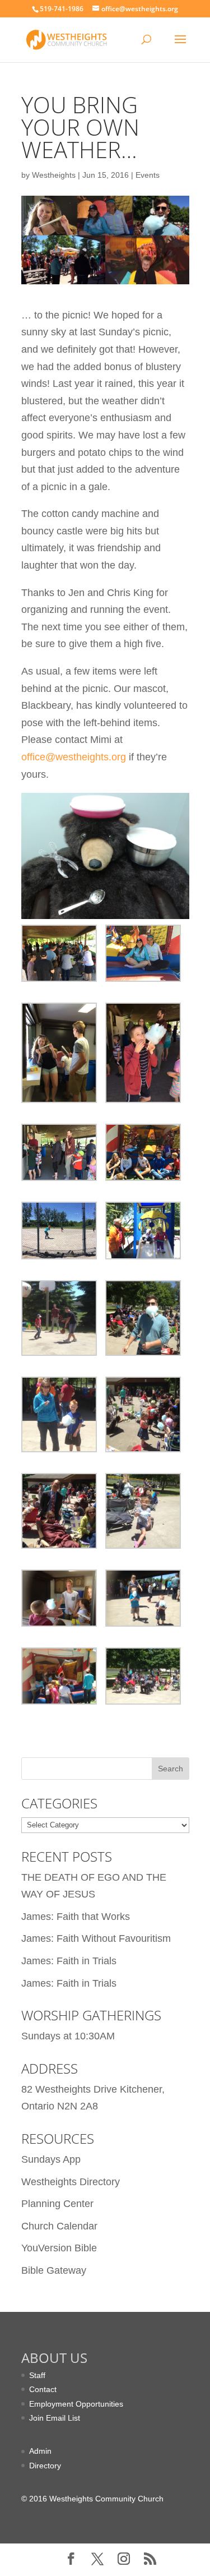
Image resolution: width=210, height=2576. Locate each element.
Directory (45, 2466)
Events (148, 175)
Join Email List (55, 2418)
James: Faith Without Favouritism (96, 1938)
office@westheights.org (74, 757)
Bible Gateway (54, 2270)
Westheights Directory (71, 2182)
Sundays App (51, 2159)
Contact (43, 2389)
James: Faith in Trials (69, 1961)
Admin (40, 2451)
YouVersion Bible (59, 2248)
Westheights (54, 175)
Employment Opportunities (76, 2404)
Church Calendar (59, 2226)
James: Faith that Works (76, 1917)
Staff (37, 2375)
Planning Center (57, 2204)
